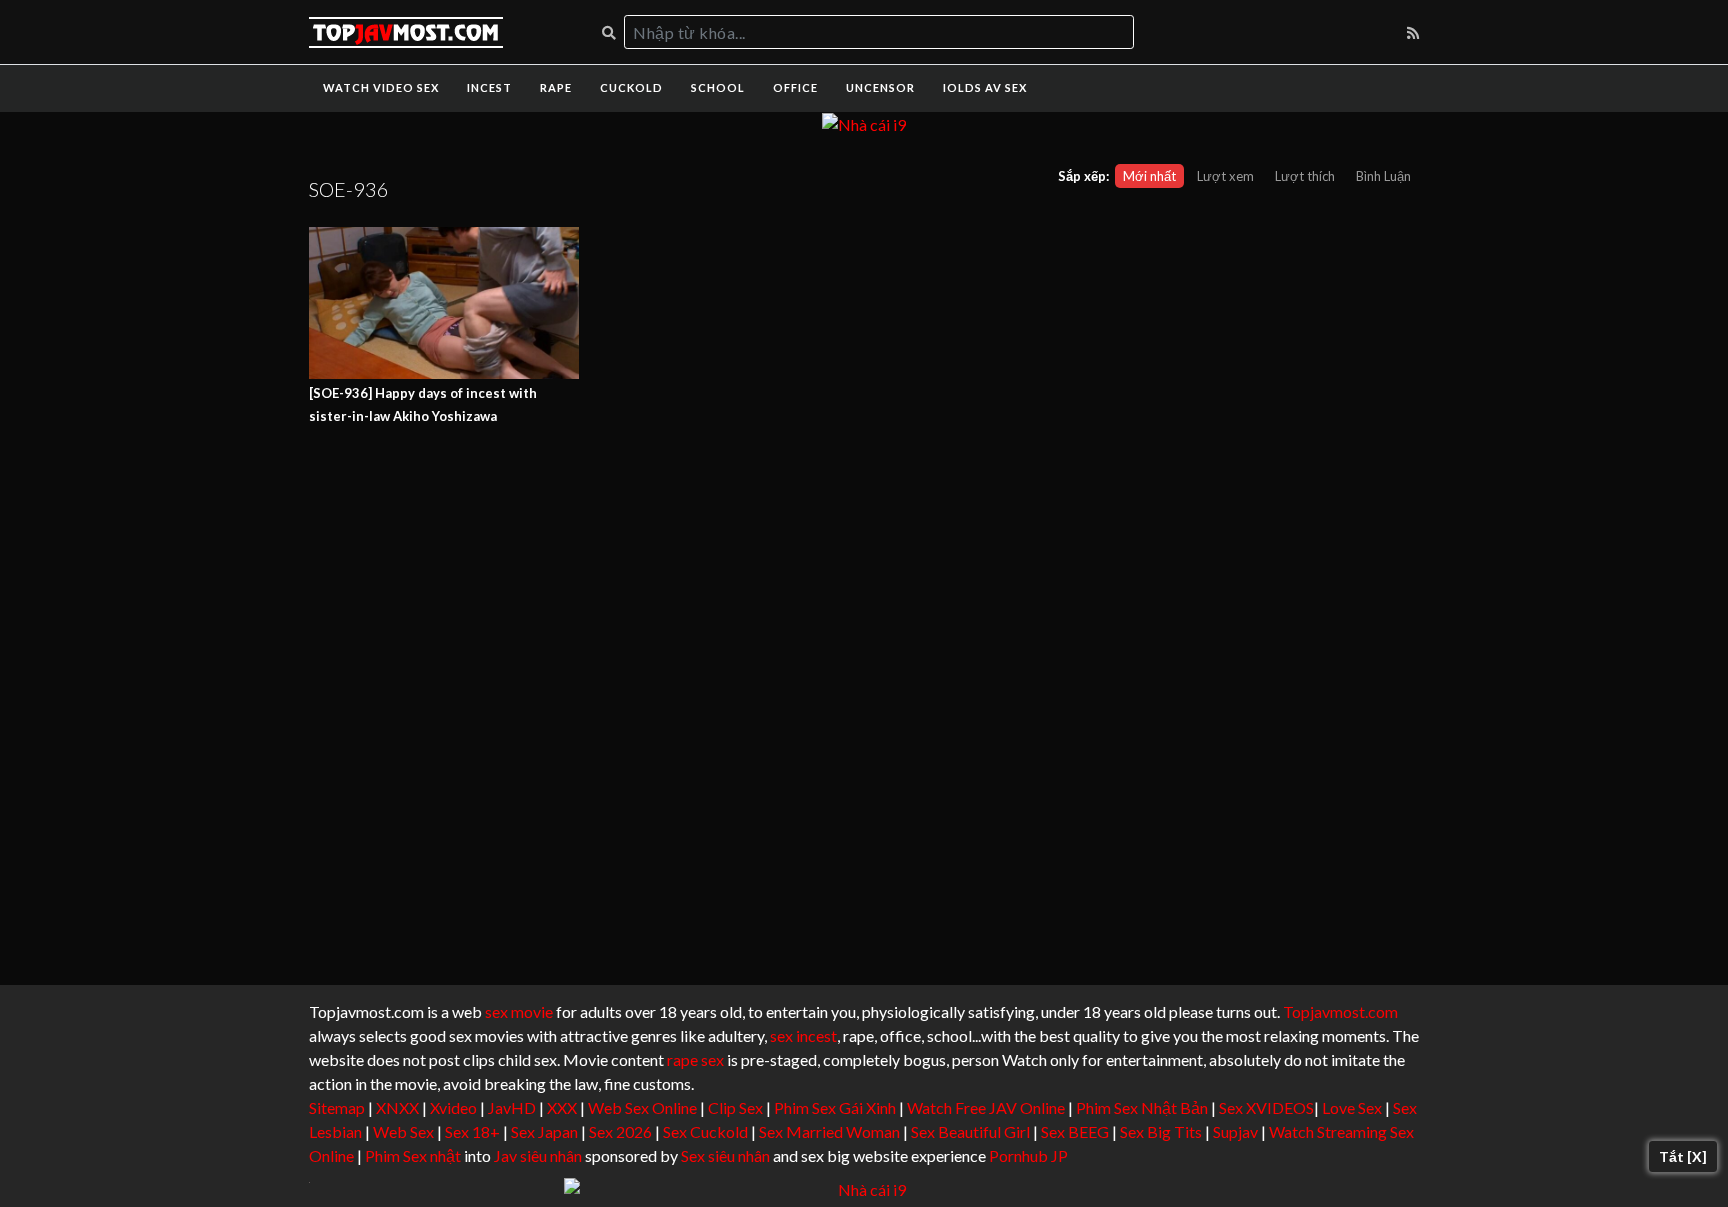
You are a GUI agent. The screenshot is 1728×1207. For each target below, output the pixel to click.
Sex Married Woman (829, 1131)
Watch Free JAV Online (986, 1107)
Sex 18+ (472, 1131)
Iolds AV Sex (985, 87)
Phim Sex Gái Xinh (835, 1107)
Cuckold (631, 87)
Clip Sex (735, 1107)
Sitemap (337, 1107)
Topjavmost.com (1340, 1011)
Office (795, 87)
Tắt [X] (1683, 1156)
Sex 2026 (620, 1131)
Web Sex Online (642, 1107)
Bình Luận (1383, 176)
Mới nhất (1149, 176)
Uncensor (880, 87)
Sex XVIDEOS (1266, 1107)
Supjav (1235, 1131)
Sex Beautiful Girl (970, 1131)
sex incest (803, 1035)
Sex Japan (544, 1131)
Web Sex (403, 1131)
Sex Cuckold (705, 1131)
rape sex (695, 1059)
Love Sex (1352, 1107)
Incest (489, 87)
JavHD (512, 1107)
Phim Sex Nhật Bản (1142, 1107)
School (718, 87)
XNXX (397, 1107)
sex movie (519, 1011)
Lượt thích (1305, 176)
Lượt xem (1225, 176)
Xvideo (453, 1107)
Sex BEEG (1075, 1131)
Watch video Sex (381, 87)
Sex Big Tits (1161, 1131)
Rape (556, 87)
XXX (562, 1107)
